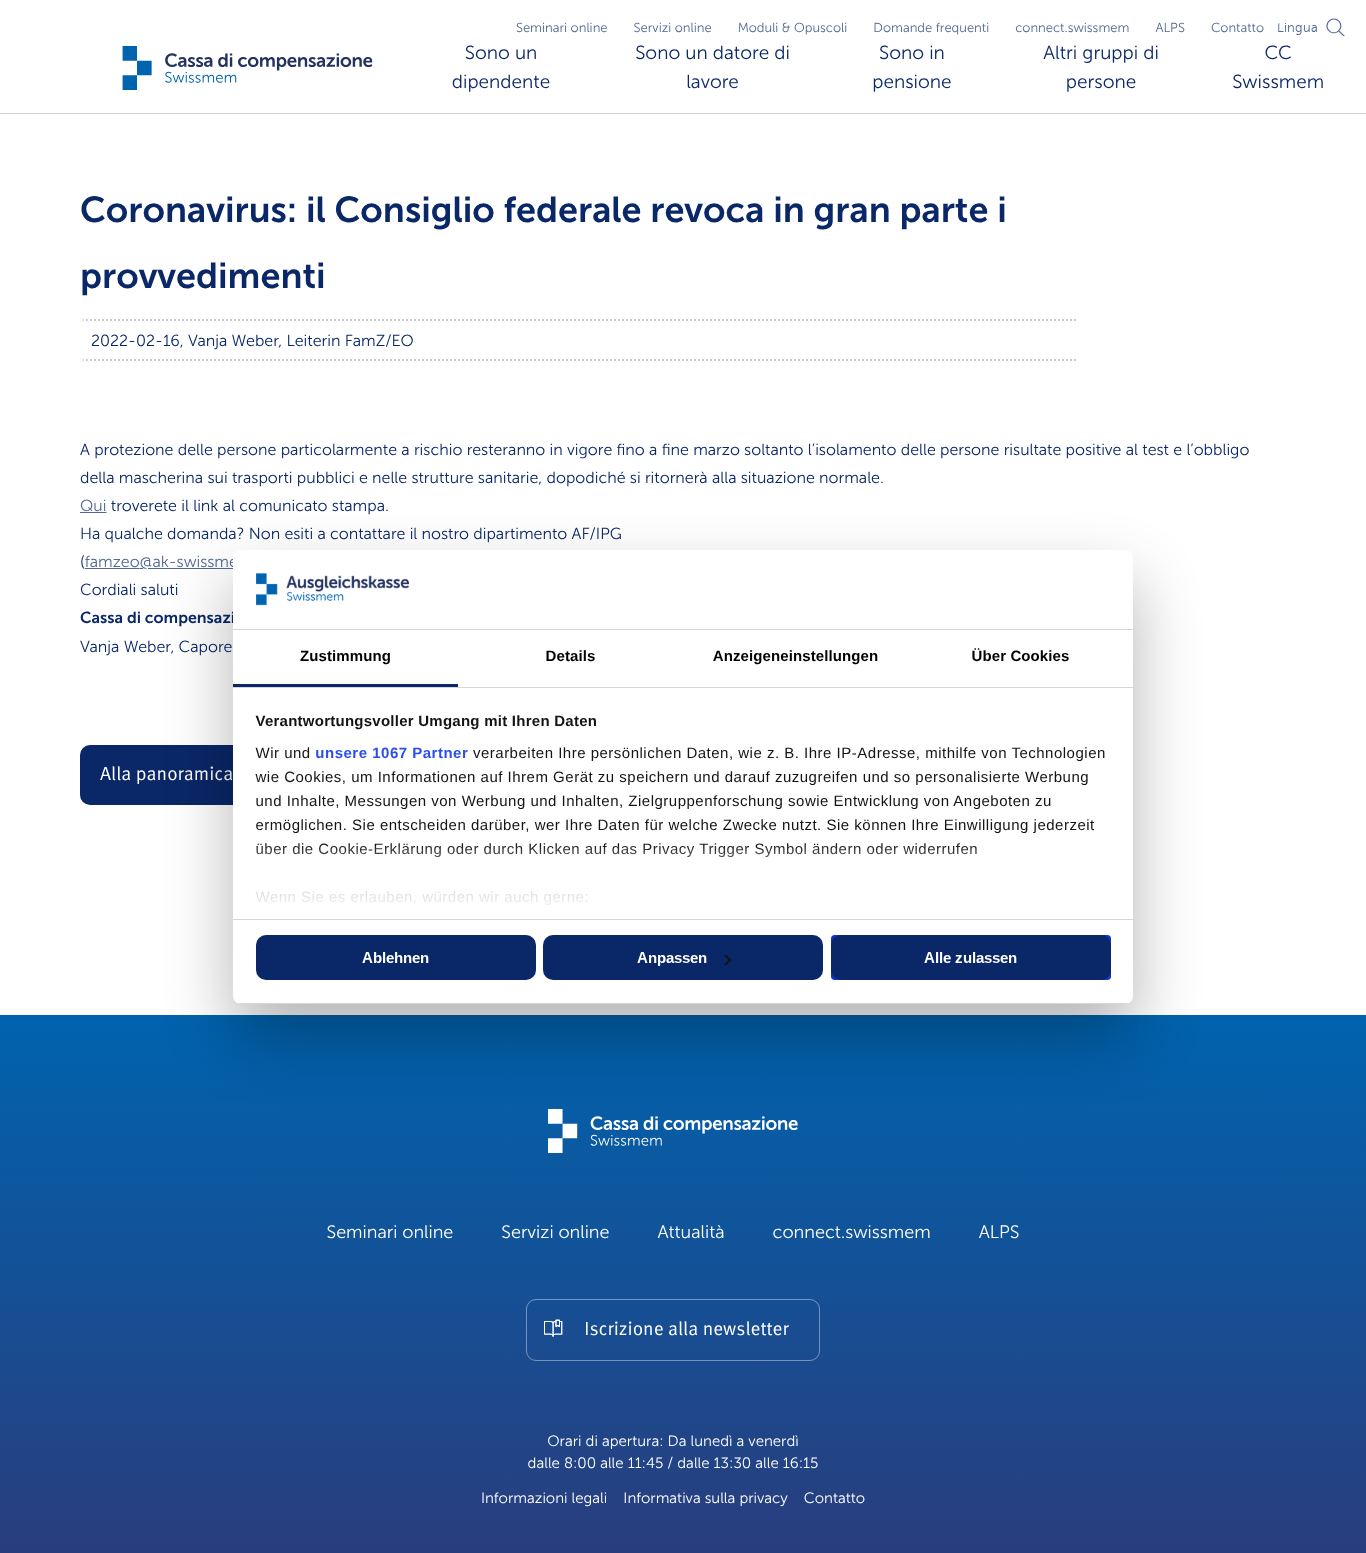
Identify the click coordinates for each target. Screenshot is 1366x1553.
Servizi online (673, 28)
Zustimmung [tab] (345, 656)
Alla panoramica (166, 775)
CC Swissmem (1278, 68)
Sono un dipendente (501, 68)
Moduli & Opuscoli (793, 28)
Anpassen (672, 957)
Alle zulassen (970, 957)
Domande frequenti (931, 28)
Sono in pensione (911, 68)
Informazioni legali (544, 1499)
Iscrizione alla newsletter (686, 1330)
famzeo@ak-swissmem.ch (180, 562)
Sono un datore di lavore (712, 68)
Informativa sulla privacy (705, 1499)
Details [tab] (571, 656)
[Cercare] (1336, 27)
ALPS (1170, 28)
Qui (93, 506)
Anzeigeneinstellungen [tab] (795, 656)
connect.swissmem (1072, 28)
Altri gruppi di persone (1100, 68)
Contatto (1237, 28)
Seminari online (562, 28)
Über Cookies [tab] (1021, 656)
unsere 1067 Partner (391, 753)
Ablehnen (395, 957)
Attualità (691, 1233)
